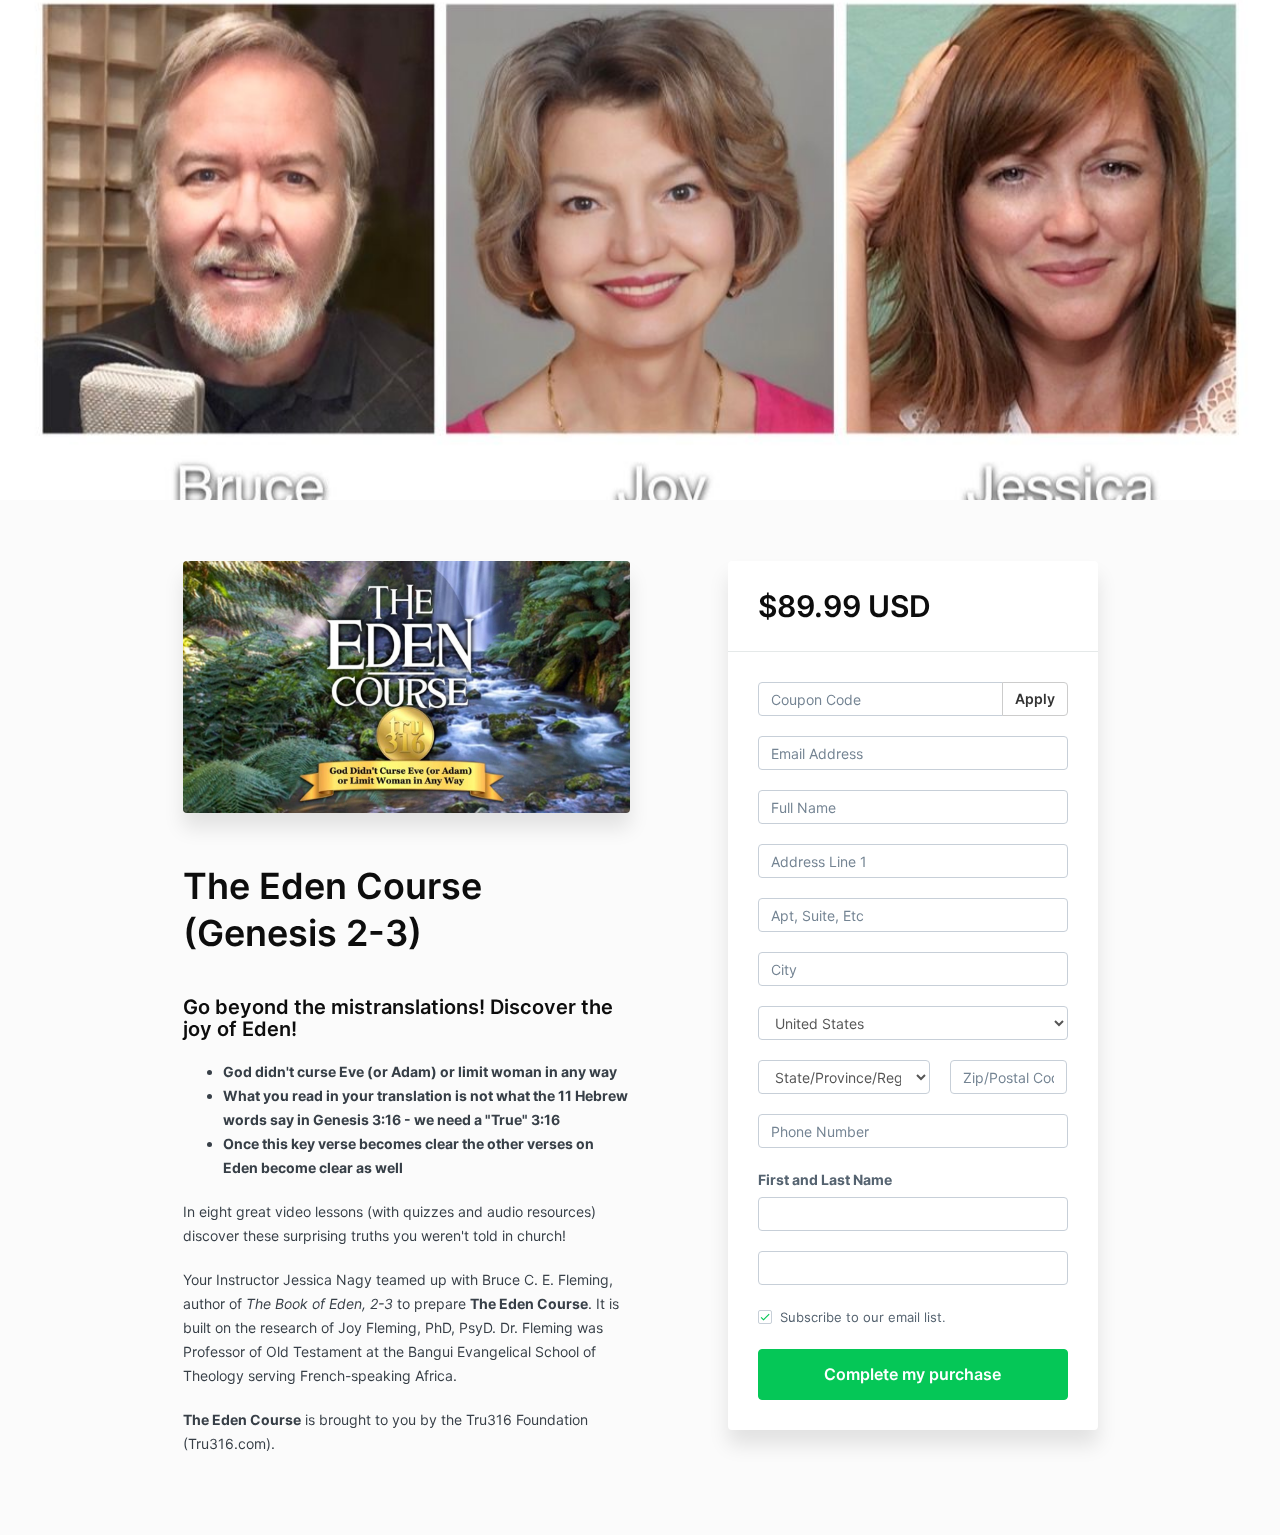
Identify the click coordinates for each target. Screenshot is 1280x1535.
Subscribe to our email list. (863, 1317)
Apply (1035, 698)
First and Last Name (825, 1179)
